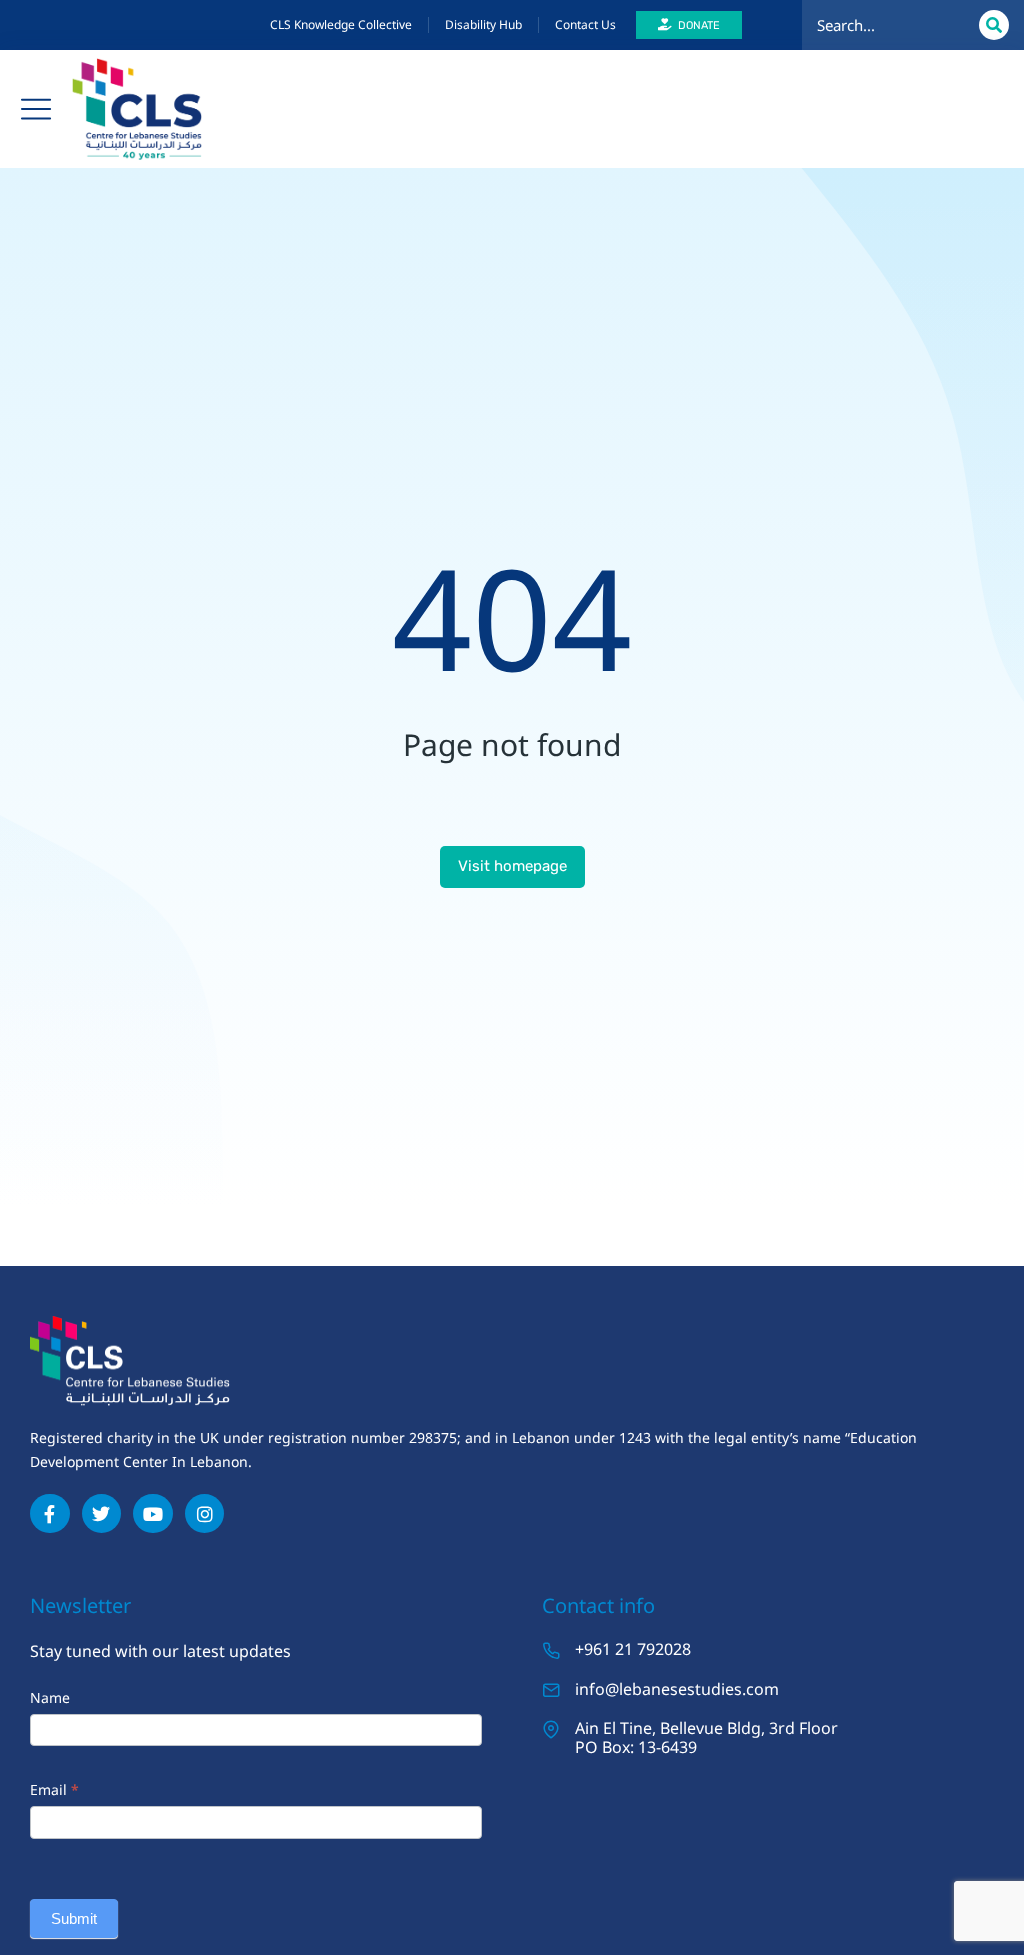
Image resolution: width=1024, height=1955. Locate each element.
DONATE (699, 25)
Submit (74, 1918)
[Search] (994, 25)
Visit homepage (512, 866)
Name (50, 1697)
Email (54, 1789)
